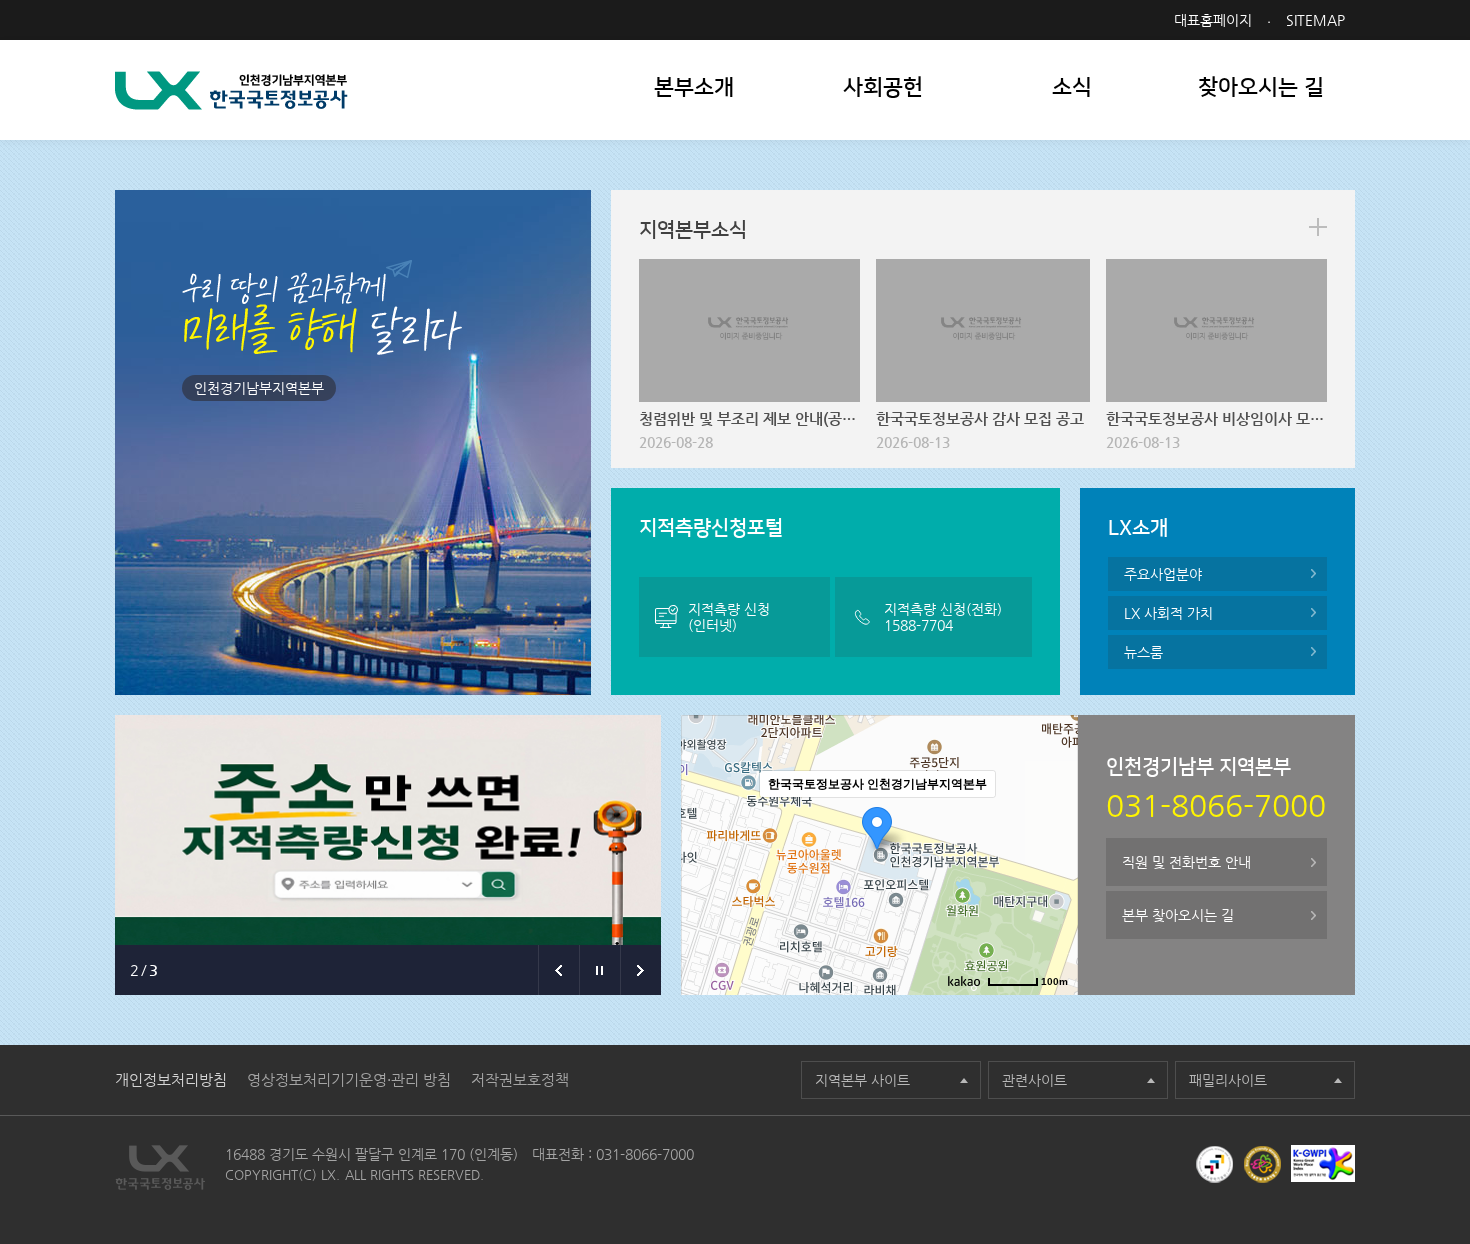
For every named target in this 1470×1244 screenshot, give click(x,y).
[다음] (640, 970)
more (1318, 227)
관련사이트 (1034, 1080)
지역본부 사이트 (862, 1080)
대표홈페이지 (1213, 20)
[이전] (558, 970)
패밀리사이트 (1228, 1080)
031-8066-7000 (645, 1154)
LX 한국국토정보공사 (231, 90)
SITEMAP (1315, 20)
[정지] (599, 970)
